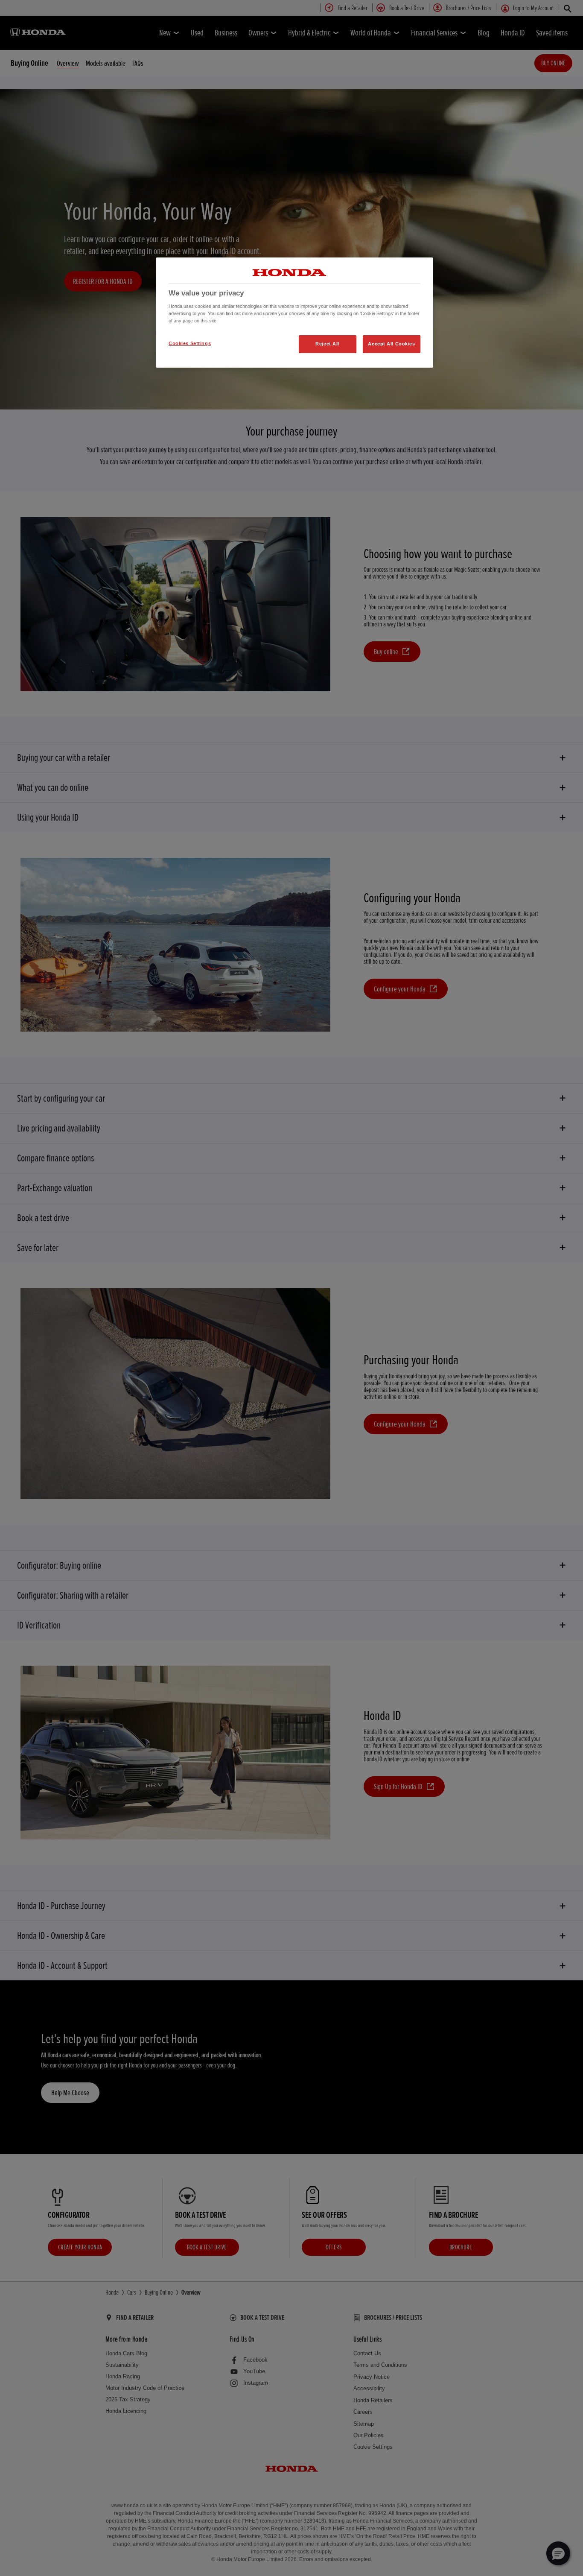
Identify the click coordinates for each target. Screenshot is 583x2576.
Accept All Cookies (391, 344)
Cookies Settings (190, 343)
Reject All (327, 344)
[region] (294, 313)
